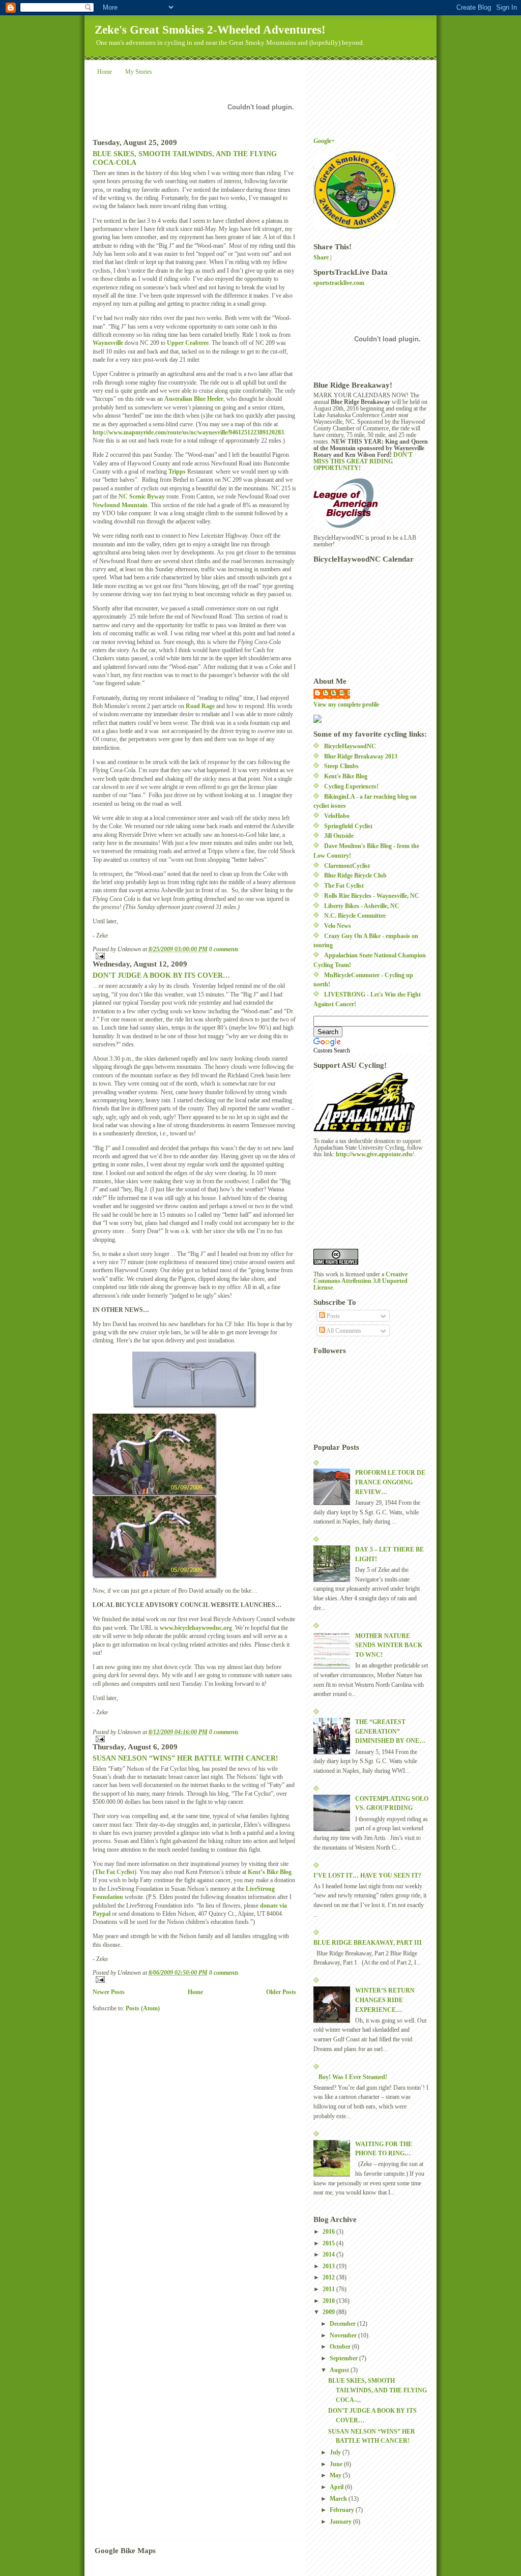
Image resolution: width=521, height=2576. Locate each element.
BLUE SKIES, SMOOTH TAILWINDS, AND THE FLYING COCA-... (378, 2390)
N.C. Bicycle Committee (355, 916)
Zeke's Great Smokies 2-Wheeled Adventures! (210, 30)
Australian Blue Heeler (194, 399)
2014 (329, 2255)
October (341, 2347)
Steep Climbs (341, 766)
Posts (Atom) (143, 2009)
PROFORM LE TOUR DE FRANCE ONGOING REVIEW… (390, 1482)
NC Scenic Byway (142, 497)
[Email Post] (194, 956)
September (344, 2359)
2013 (329, 2266)
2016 (329, 2232)
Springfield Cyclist (348, 826)
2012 (329, 2278)
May (336, 2476)
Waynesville (108, 343)
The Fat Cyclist (114, 1872)
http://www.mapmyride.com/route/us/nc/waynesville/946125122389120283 (188, 433)
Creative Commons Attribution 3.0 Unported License (360, 1281)
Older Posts (281, 1992)
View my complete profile (346, 705)
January (341, 2522)
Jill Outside (339, 836)
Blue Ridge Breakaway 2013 (361, 757)
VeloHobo (337, 816)
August (340, 2370)
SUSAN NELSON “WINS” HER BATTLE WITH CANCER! (185, 1758)
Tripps (177, 472)
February (343, 2510)
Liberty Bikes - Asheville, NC (362, 906)
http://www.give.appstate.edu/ (375, 1154)
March (339, 2499)
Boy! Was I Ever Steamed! (353, 2077)
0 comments (224, 949)
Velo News (338, 926)
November (344, 2336)
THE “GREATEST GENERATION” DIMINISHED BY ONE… (390, 1732)
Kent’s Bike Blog (270, 1872)
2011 (329, 2289)
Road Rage (200, 706)
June (337, 2464)
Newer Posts (109, 1992)
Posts (332, 1316)
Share (321, 258)
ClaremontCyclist (347, 866)
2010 (329, 2301)
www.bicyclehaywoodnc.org (196, 1628)
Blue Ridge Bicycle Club (355, 876)
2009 (329, 2312)
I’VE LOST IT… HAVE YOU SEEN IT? (367, 1876)
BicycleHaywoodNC (350, 747)
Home (105, 72)
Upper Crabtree (188, 343)
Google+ (324, 141)
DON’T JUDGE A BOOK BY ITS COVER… (161, 975)
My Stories (139, 72)
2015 (329, 2244)
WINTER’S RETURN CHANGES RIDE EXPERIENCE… (385, 2000)
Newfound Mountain (120, 505)
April (337, 2487)
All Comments (343, 1331)
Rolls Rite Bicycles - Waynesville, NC (372, 896)
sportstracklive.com (339, 283)
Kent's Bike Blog (346, 777)
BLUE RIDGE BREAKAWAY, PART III (368, 1943)
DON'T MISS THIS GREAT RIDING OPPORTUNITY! (363, 462)
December (343, 2324)
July (336, 2453)
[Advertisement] (359, 1203)
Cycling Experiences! (351, 787)
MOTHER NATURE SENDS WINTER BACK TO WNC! (389, 1646)
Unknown (337, 693)
